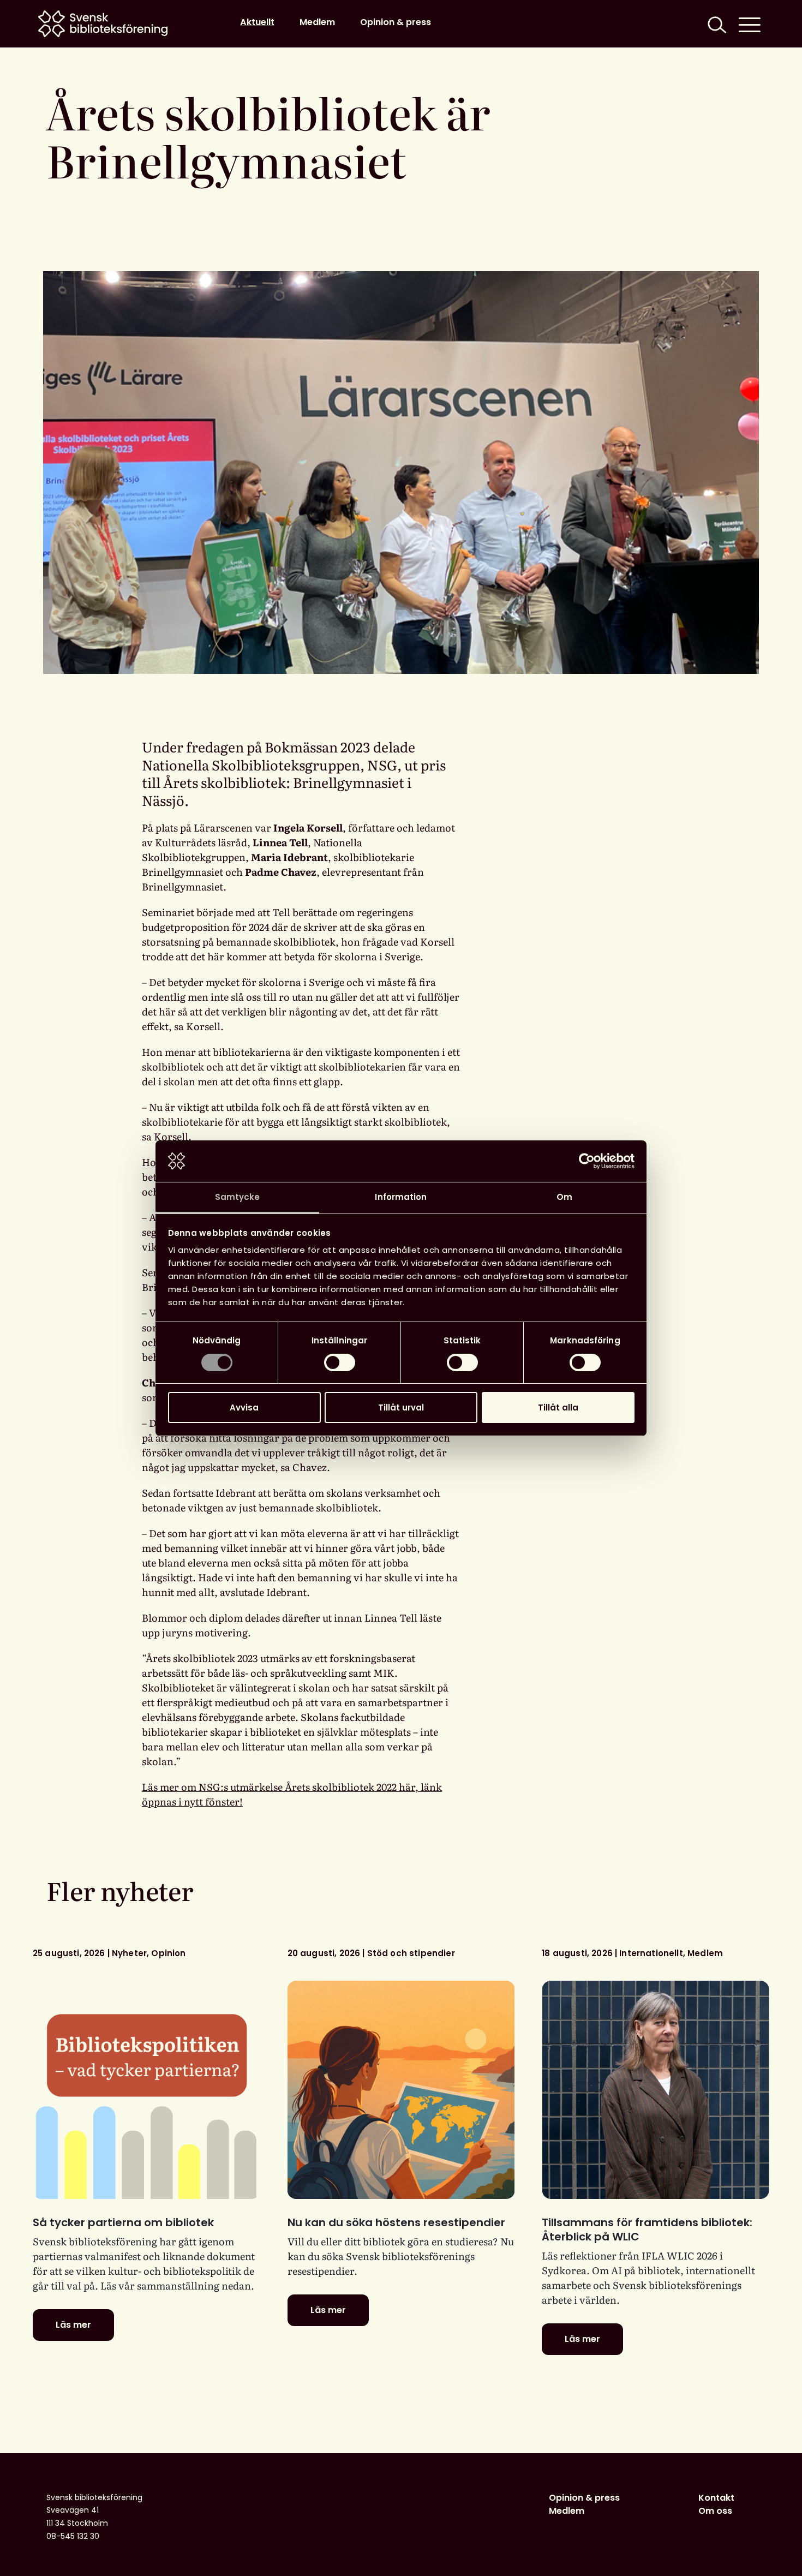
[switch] (340, 1362)
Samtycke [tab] (238, 1197)
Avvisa (244, 1407)
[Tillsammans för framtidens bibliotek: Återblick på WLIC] (656, 2090)
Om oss (715, 2511)
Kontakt (716, 2498)
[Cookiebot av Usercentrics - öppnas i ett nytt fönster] (587, 1161)
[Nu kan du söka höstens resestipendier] (401, 2090)
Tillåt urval (401, 1407)
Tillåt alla (558, 1407)
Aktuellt (257, 22)
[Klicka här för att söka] (716, 24)
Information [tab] (401, 1197)
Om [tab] (564, 1197)
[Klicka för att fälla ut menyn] (750, 24)
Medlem (317, 22)
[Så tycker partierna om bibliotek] (146, 2090)
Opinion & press (396, 22)
